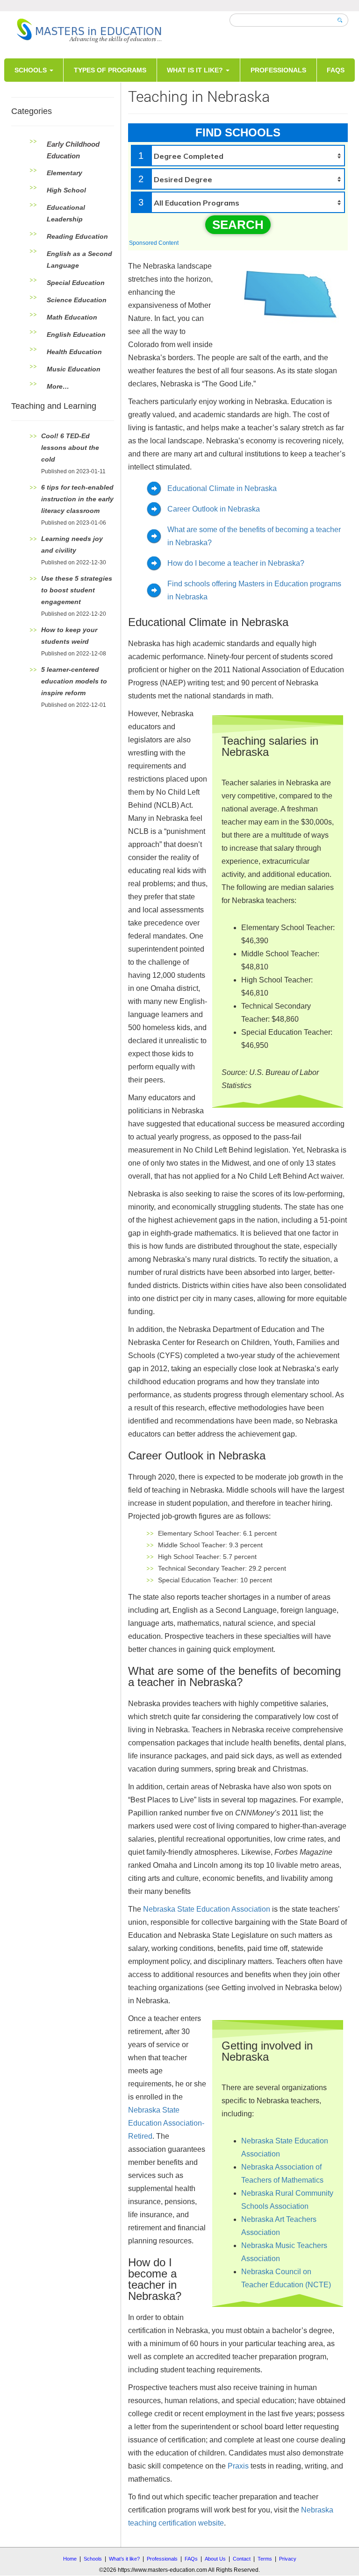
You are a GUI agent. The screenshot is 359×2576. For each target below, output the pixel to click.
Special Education (76, 283)
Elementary (65, 173)
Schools (32, 70)
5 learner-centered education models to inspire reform (74, 681)
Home (70, 2559)
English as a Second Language (79, 260)
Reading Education (77, 236)
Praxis (238, 2466)
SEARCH (238, 225)
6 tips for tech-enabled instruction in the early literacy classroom (77, 499)
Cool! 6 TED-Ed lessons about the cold (70, 448)
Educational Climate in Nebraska (222, 488)
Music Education (74, 369)
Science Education (77, 300)
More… (58, 386)
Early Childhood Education (73, 150)
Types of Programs (110, 70)
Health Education (74, 352)
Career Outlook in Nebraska (214, 509)
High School (66, 190)
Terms (265, 2559)
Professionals (278, 70)
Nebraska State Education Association (207, 1909)
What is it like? (196, 70)
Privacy (288, 2559)
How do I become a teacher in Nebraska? (236, 563)
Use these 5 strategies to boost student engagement (77, 590)
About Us (215, 2559)
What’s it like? (124, 2559)
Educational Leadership (66, 213)
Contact (242, 2559)
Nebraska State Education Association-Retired (166, 2123)
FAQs (336, 70)
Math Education (72, 317)
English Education (76, 334)
